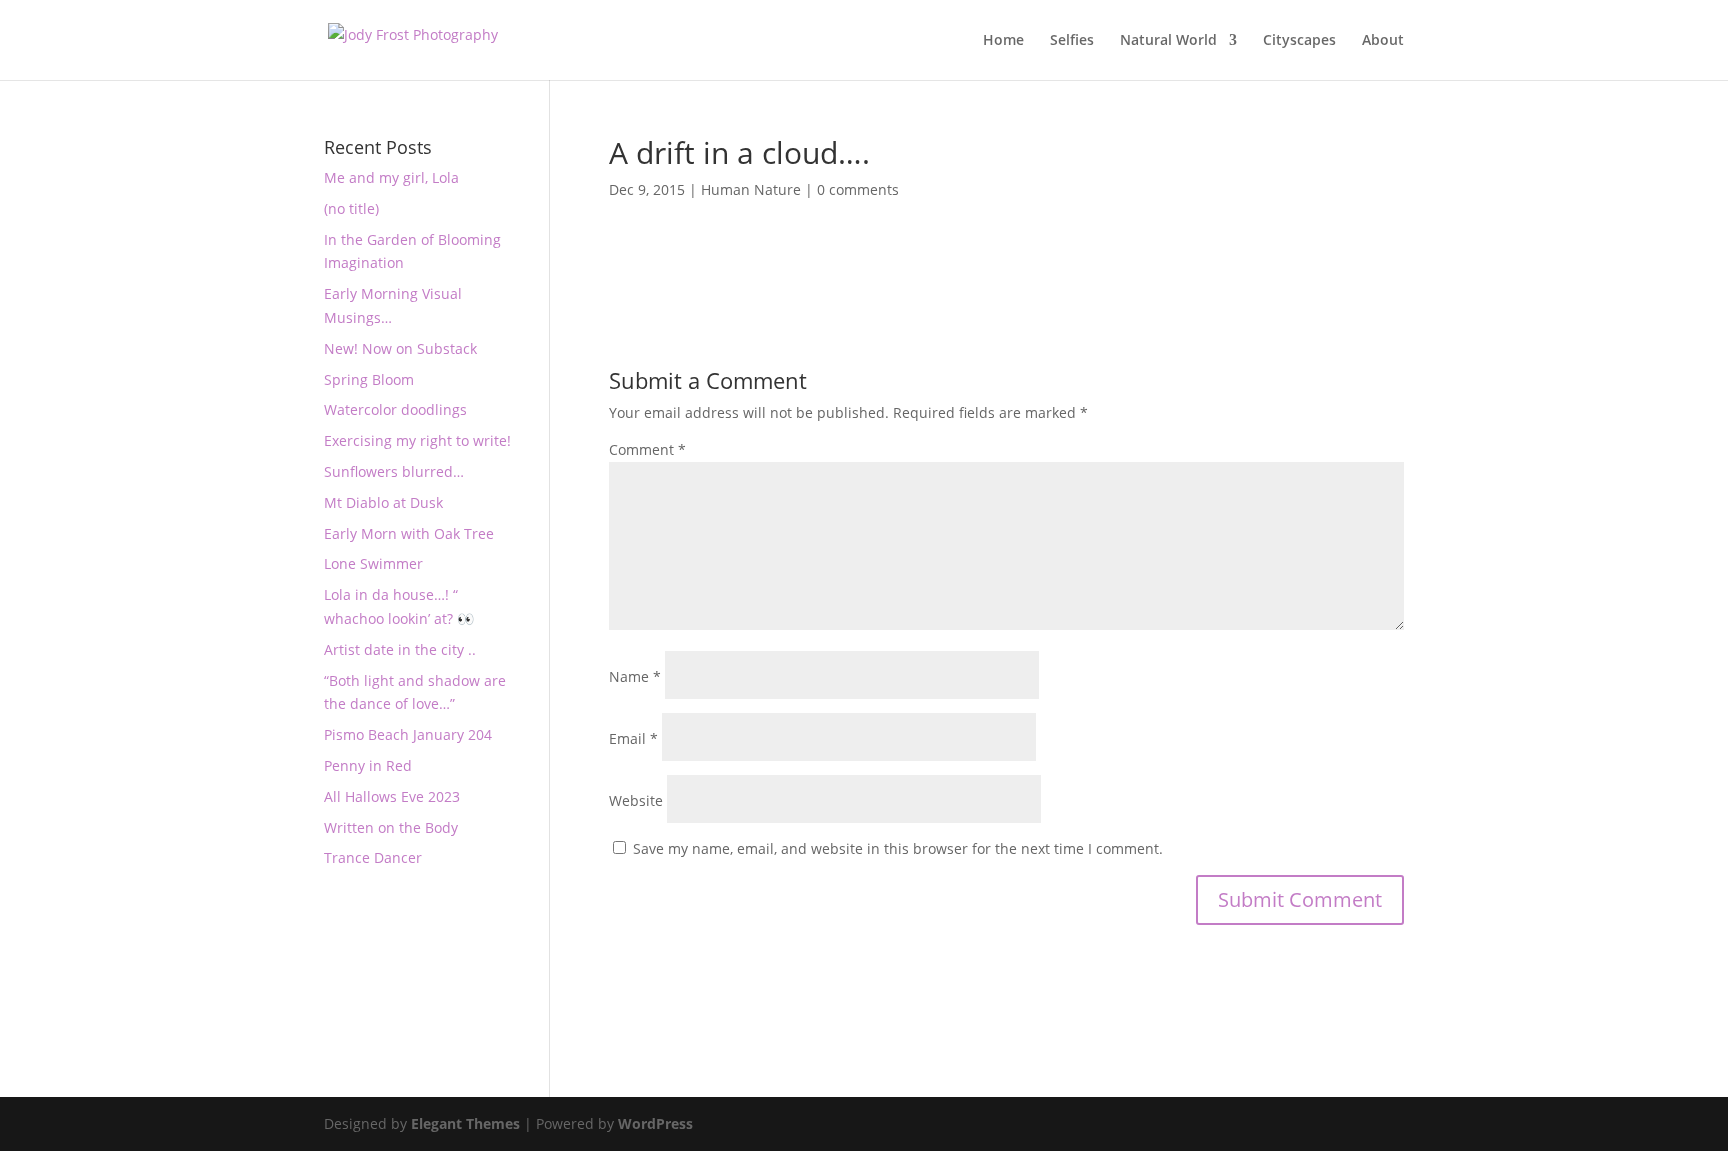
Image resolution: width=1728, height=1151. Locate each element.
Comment (647, 449)
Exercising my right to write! (417, 440)
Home (1003, 41)
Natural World (1168, 41)
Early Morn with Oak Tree (409, 533)
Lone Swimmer (373, 563)
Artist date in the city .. (400, 649)
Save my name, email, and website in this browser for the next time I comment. (898, 848)
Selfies (1072, 41)
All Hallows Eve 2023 (392, 796)
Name (635, 676)
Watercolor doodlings (395, 409)
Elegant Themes (465, 1123)
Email (633, 738)
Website (636, 800)
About (1383, 41)
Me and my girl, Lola (391, 177)
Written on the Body (391, 827)
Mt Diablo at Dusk (383, 502)
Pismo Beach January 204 (408, 734)
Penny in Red (368, 765)
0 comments (858, 189)
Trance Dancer (373, 857)
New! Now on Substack (400, 348)
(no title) (351, 208)
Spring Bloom (369, 379)
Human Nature (751, 189)
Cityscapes (1299, 41)
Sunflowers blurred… (394, 471)
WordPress (655, 1123)
